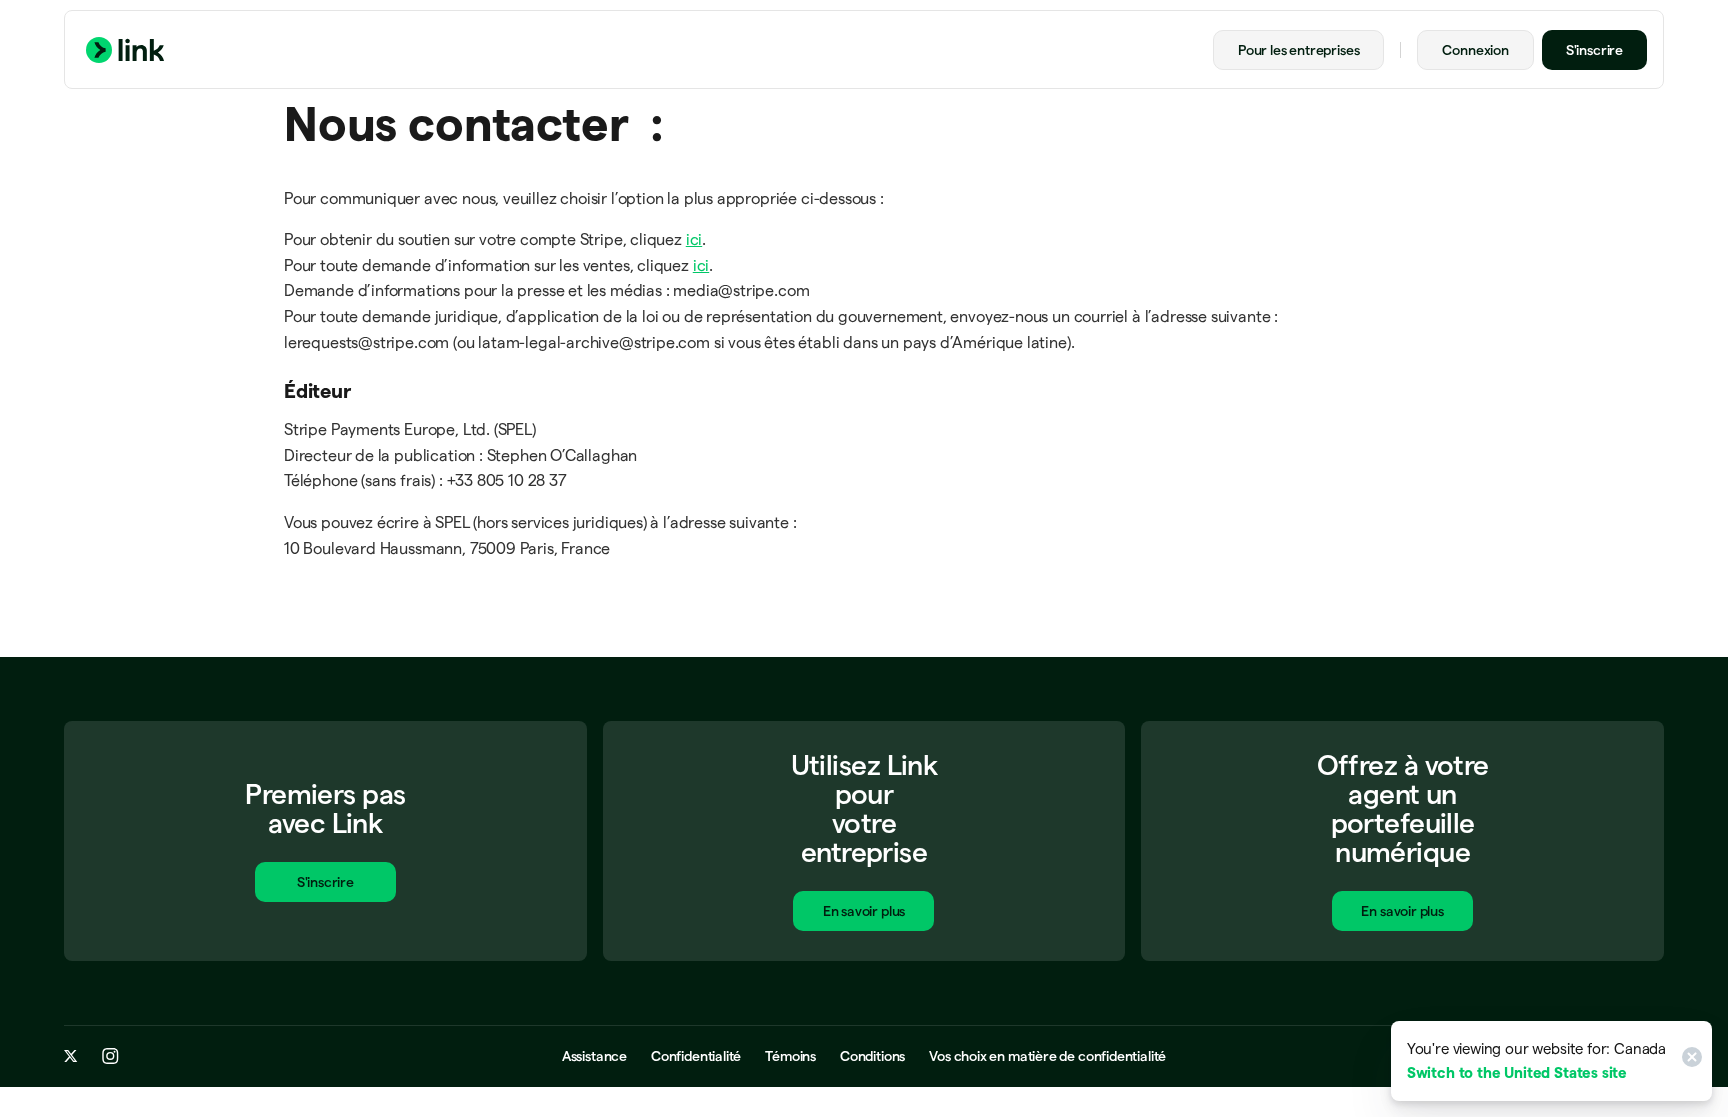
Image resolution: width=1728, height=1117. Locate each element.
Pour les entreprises (1298, 50)
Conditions (872, 1056)
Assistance (594, 1056)
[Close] (1689, 1061)
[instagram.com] (110, 1056)
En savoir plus (864, 911)
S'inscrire (1594, 50)
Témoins (790, 1056)
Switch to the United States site (1517, 1072)
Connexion (1475, 50)
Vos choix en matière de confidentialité (1047, 1056)
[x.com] (71, 1056)
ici (694, 239)
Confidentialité (696, 1056)
